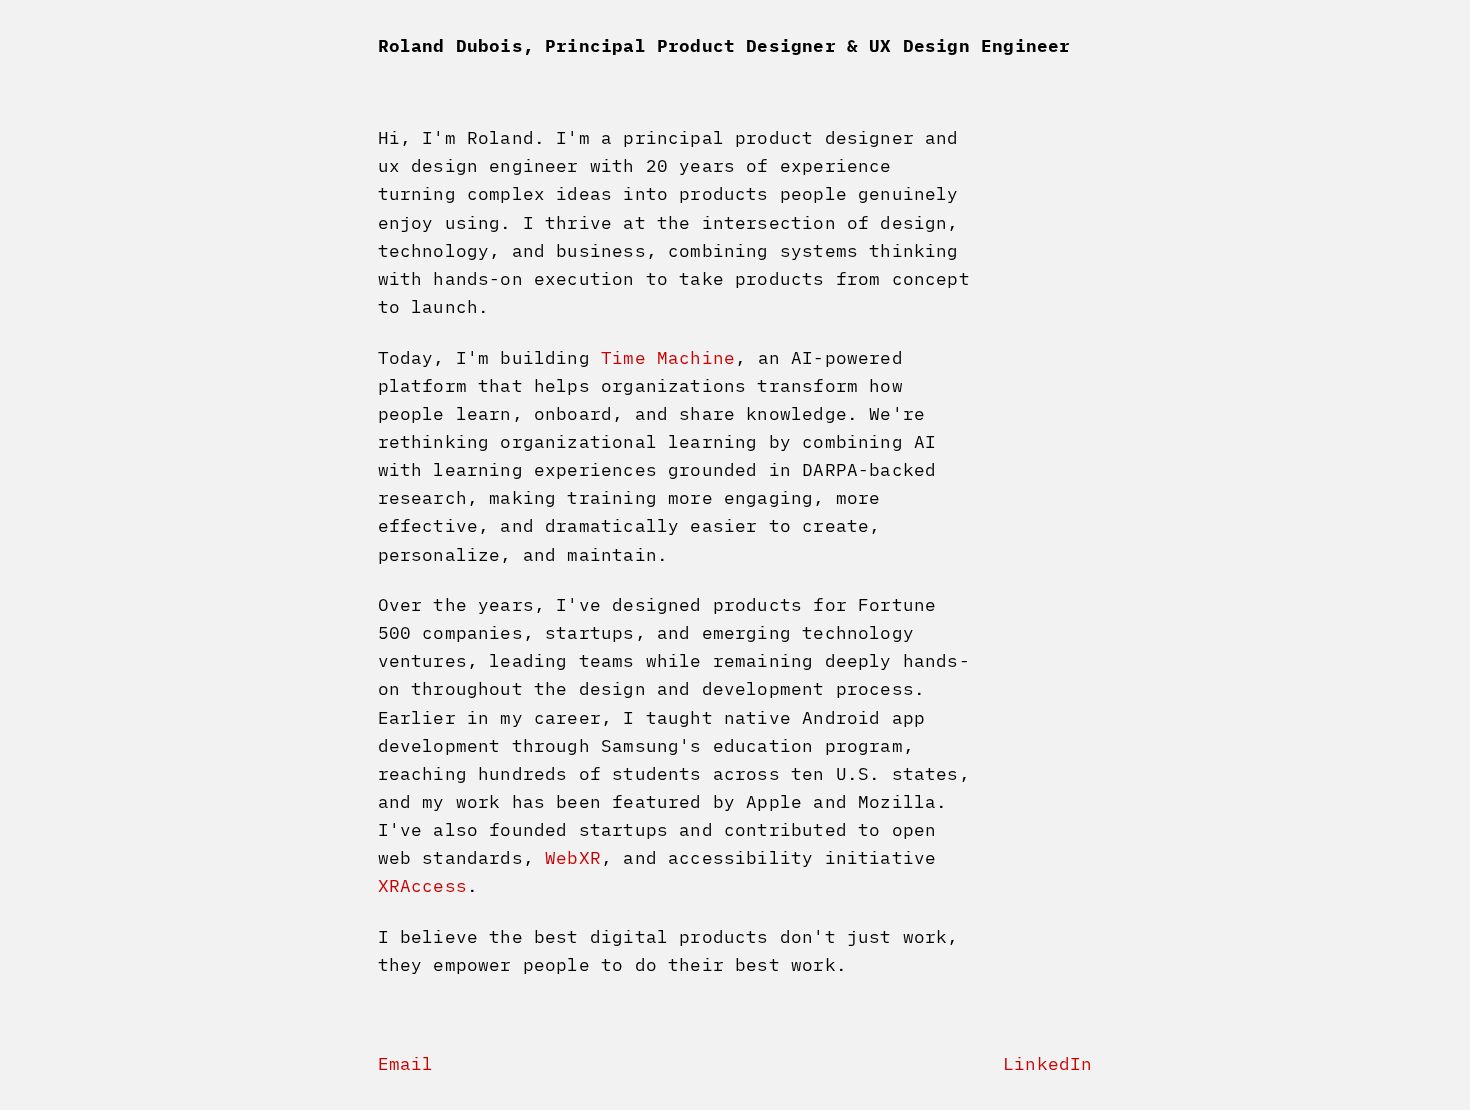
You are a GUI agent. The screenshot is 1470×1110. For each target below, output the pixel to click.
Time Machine (668, 357)
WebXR (573, 857)
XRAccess (422, 885)
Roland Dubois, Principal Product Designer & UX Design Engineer (724, 45)
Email (406, 1063)
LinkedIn (1047, 1063)
